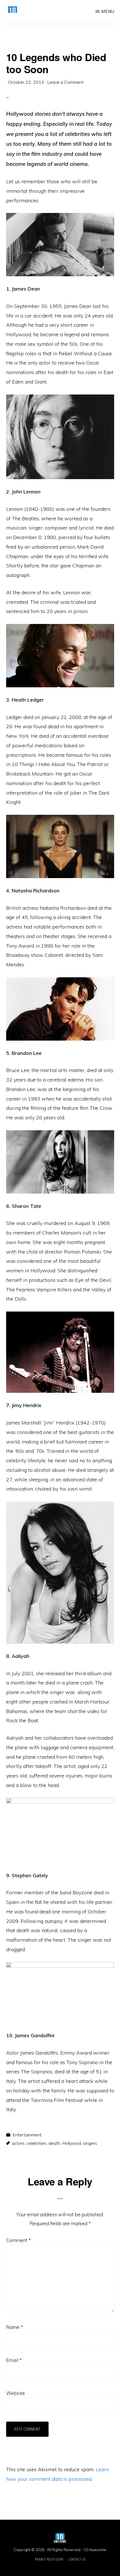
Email (14, 2360)
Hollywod (72, 2143)
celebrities (37, 2143)
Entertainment (27, 2135)
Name (15, 2327)
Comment (18, 2240)
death (54, 2143)
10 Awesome (95, 2550)
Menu (108, 11)
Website (15, 2393)
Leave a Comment (65, 82)
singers (90, 2143)
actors (18, 2143)
